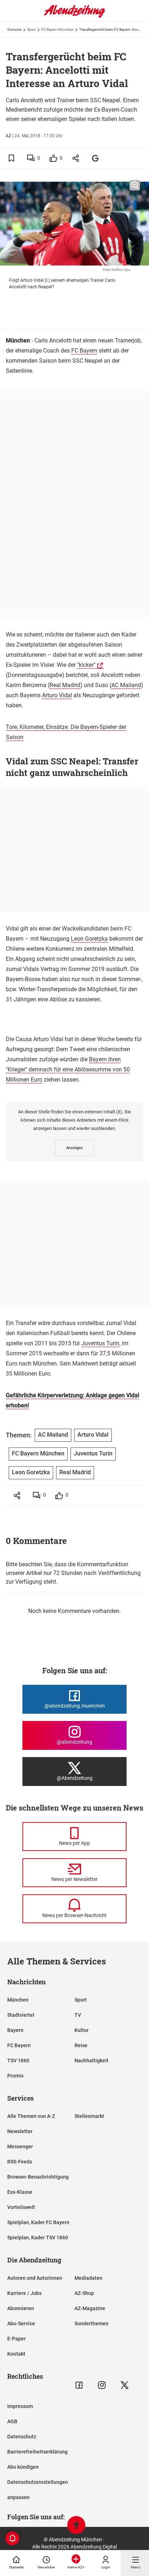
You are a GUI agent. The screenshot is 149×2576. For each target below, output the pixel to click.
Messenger (20, 2146)
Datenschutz (22, 2437)
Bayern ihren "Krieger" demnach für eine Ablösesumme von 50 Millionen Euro (68, 1069)
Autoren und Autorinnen (35, 2278)
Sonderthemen (91, 2323)
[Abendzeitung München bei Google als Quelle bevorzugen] (96, 158)
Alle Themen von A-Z (31, 2116)
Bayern (15, 2030)
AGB (12, 2421)
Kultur (82, 2030)
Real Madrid (65, 685)
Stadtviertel (21, 2015)
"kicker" (86, 665)
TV (78, 2015)
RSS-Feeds (20, 2162)
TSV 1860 (18, 2061)
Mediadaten (88, 2278)
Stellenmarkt (89, 2116)
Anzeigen (74, 1148)
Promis (15, 2076)
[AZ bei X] (125, 2385)
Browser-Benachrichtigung (38, 2177)
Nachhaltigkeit (91, 2061)
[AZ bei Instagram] (102, 2385)
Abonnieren (21, 2308)
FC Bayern (84, 351)
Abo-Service (21, 2323)
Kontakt (16, 2354)
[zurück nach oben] (76, 2526)
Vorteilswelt (21, 2207)
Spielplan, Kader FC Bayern (38, 2222)
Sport (31, 29)
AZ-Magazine (90, 2308)
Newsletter (20, 2131)
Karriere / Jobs (24, 2293)
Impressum (20, 2406)
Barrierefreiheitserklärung (37, 2452)
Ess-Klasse (20, 2192)
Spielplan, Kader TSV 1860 (38, 2238)
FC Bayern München (58, 29)
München (18, 2000)
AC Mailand (126, 685)
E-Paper (16, 2339)
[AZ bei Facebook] (79, 2385)
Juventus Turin (100, 1343)
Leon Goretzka (89, 939)
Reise (81, 2045)
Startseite (14, 29)
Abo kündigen (23, 2467)
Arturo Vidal (57, 695)
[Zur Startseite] (74, 16)
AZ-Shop (84, 2293)
